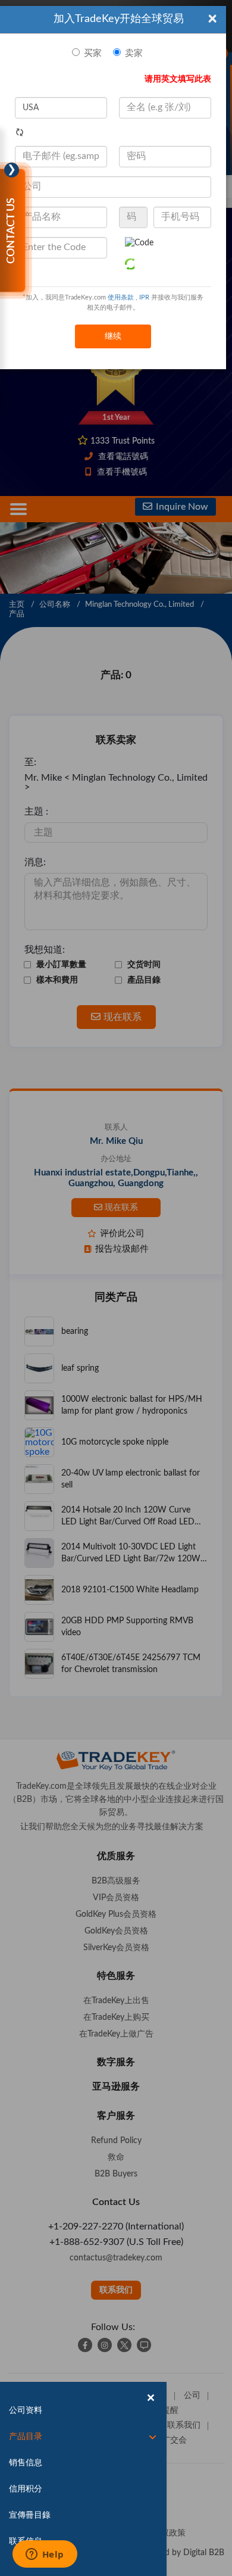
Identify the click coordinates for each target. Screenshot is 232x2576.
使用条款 (121, 297)
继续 (113, 336)
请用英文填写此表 (178, 79)
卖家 (134, 53)
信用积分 (26, 2489)
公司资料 (26, 2410)
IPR (144, 297)
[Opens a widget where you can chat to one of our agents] (45, 2555)
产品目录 (26, 2437)
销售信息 (26, 2463)
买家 (93, 53)
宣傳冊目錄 (30, 2515)
